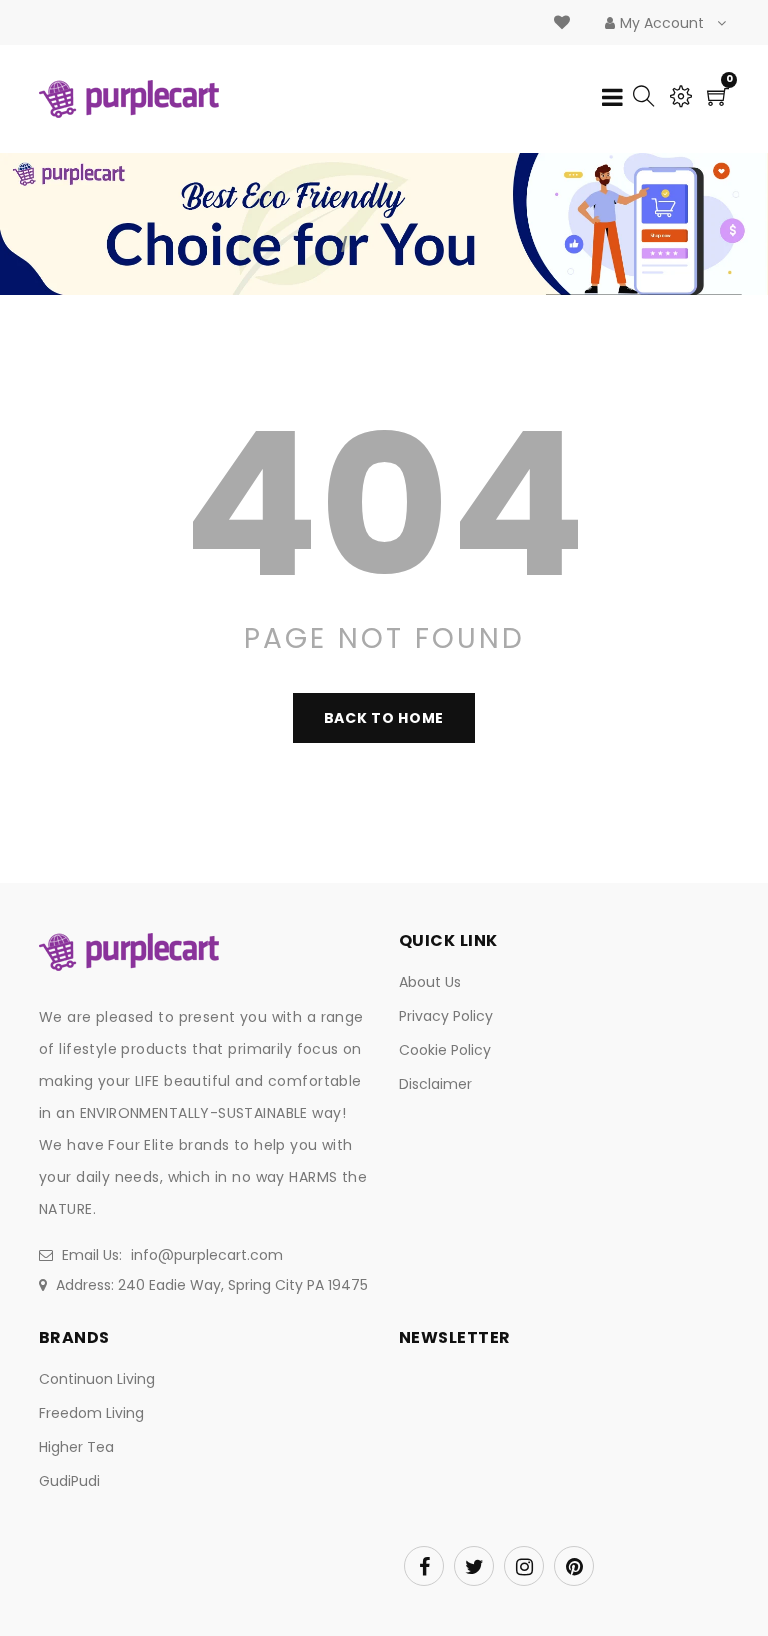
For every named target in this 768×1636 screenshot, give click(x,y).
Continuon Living (97, 1379)
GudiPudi (69, 1481)
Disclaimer (435, 1084)
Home (311, 244)
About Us (430, 982)
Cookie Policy (445, 1050)
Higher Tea (76, 1447)
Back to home (384, 718)
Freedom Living (91, 1413)
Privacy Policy (446, 1016)
